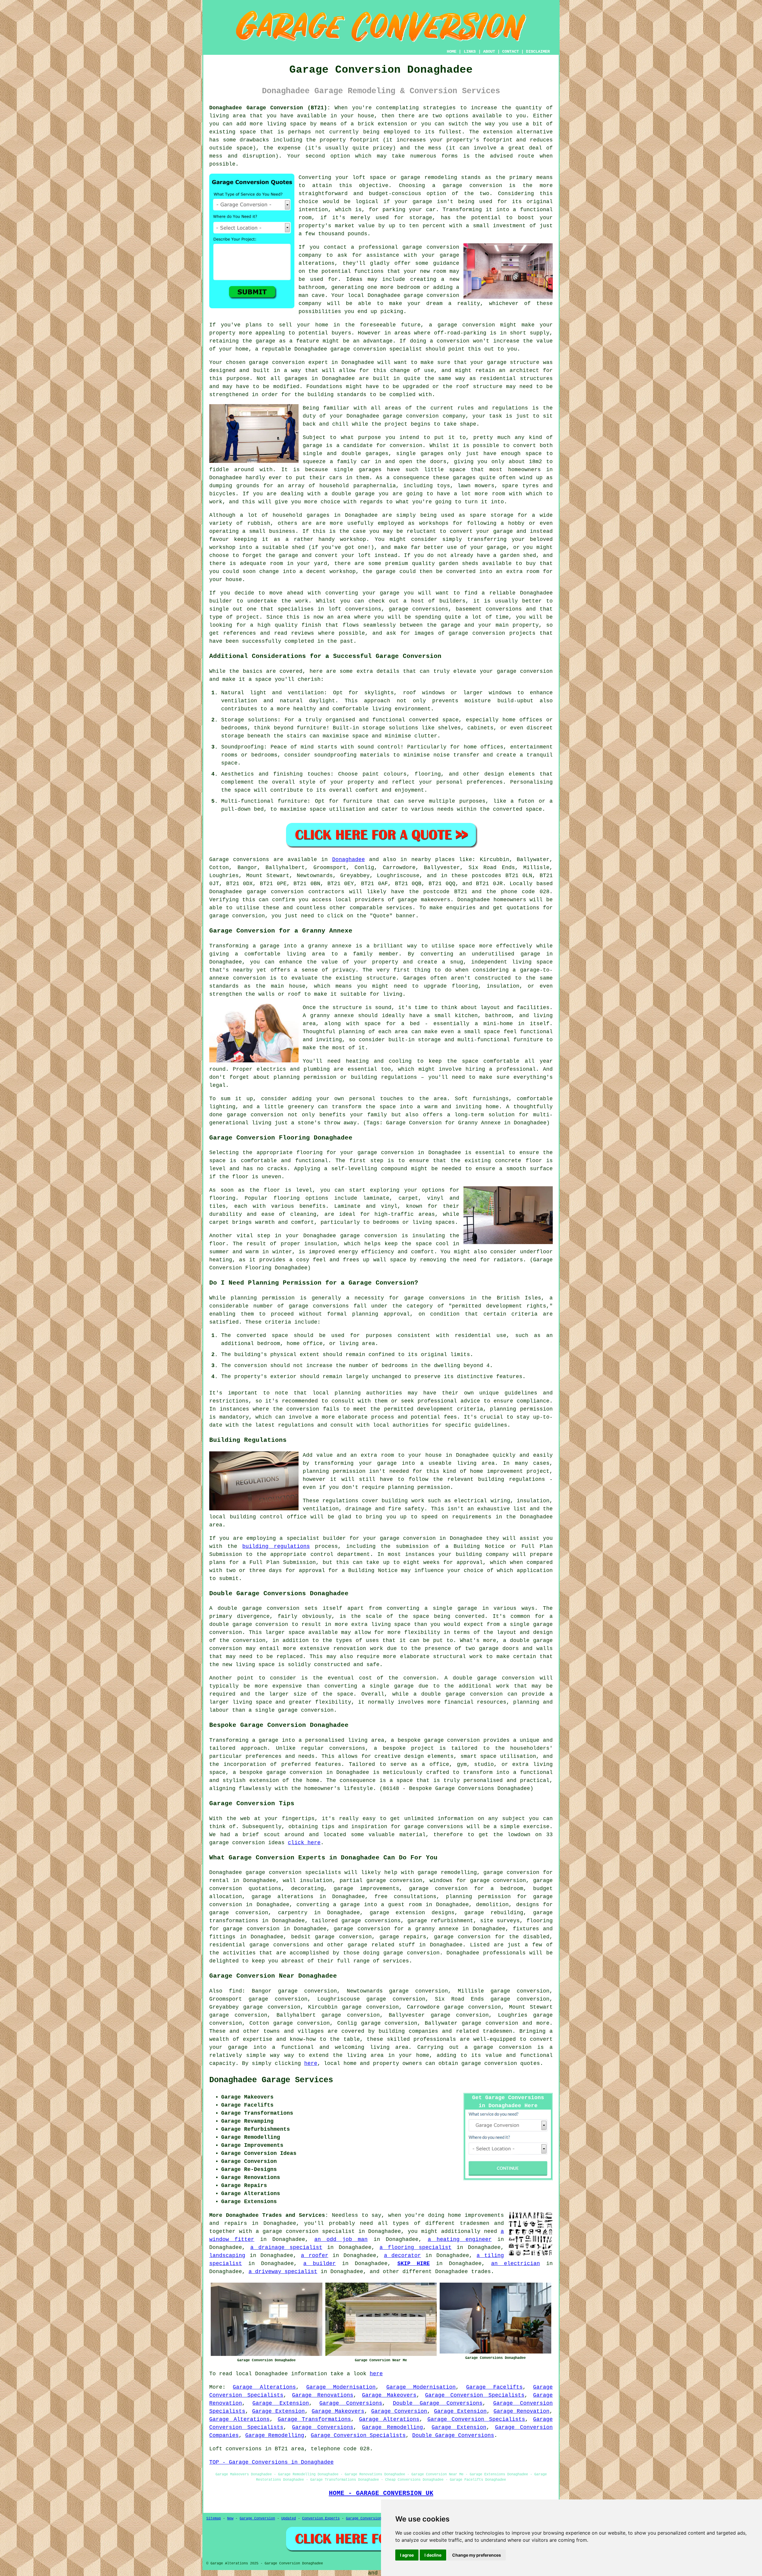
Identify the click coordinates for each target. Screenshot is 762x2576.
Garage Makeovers (389, 2395)
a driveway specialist (283, 2272)
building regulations (276, 1546)
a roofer (315, 2256)
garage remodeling (429, 178)
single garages (358, 470)
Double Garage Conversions (438, 2403)
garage (313, 446)
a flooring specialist (416, 2247)
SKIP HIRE (414, 2264)
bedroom (409, 287)
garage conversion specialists (293, 1873)
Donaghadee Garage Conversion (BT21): (270, 108)
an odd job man (341, 2239)
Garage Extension (281, 2403)
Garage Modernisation (341, 2387)
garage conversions (371, 1921)
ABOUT (489, 52)
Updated (289, 2519)
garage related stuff (381, 1945)
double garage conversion (249, 1624)
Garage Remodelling (392, 2427)
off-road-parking (460, 333)
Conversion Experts (321, 2519)
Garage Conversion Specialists (475, 2395)
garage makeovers (424, 900)
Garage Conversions (351, 2403)
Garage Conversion (399, 2411)
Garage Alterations (264, 2387)
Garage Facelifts (494, 2387)
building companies (408, 2031)
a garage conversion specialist (305, 2231)
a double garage (350, 494)
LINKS (470, 52)
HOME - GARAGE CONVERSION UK (381, 2493)
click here (304, 1843)
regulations (510, 408)
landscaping (227, 2256)
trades (481, 2272)
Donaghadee (349, 860)
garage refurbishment (440, 1921)
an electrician (516, 2264)
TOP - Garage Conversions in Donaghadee (271, 2462)
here (311, 2063)
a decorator (403, 2256)
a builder (320, 2264)
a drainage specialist (286, 2247)
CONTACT (510, 52)
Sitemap (214, 2519)
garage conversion (472, 186)
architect (524, 371)
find (235, 1991)
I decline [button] (433, 2555)
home (455, 2215)
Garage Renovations (323, 2395)
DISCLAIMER (538, 52)
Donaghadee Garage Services (271, 2080)
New (230, 2519)
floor (272, 1190)
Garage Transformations (314, 2419)
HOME (452, 52)
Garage (219, 860)
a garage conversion (498, 2047)
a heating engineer (460, 2239)
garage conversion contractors (296, 892)
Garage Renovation (521, 2411)
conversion (479, 325)
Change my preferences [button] (477, 2555)
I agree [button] (407, 2555)
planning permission (521, 1409)
